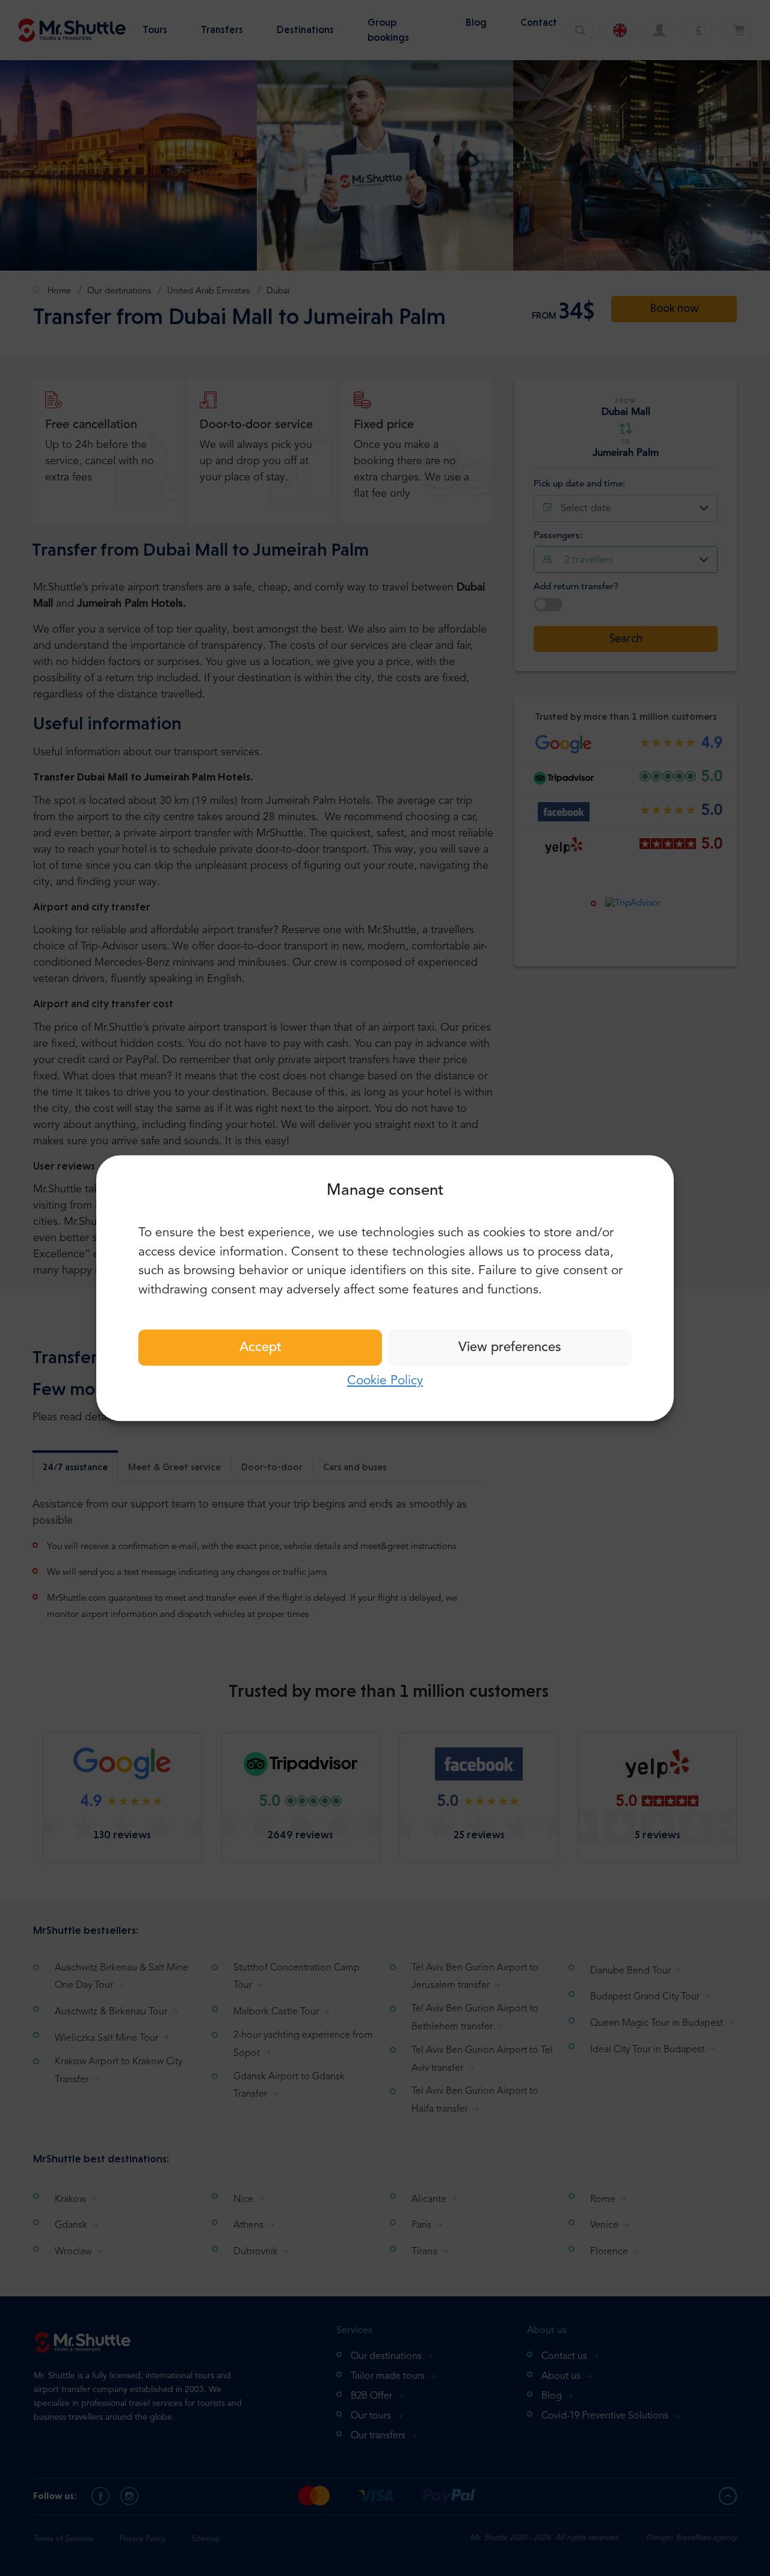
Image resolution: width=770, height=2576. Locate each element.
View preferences (510, 1348)
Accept (260, 1348)
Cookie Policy (385, 1381)
